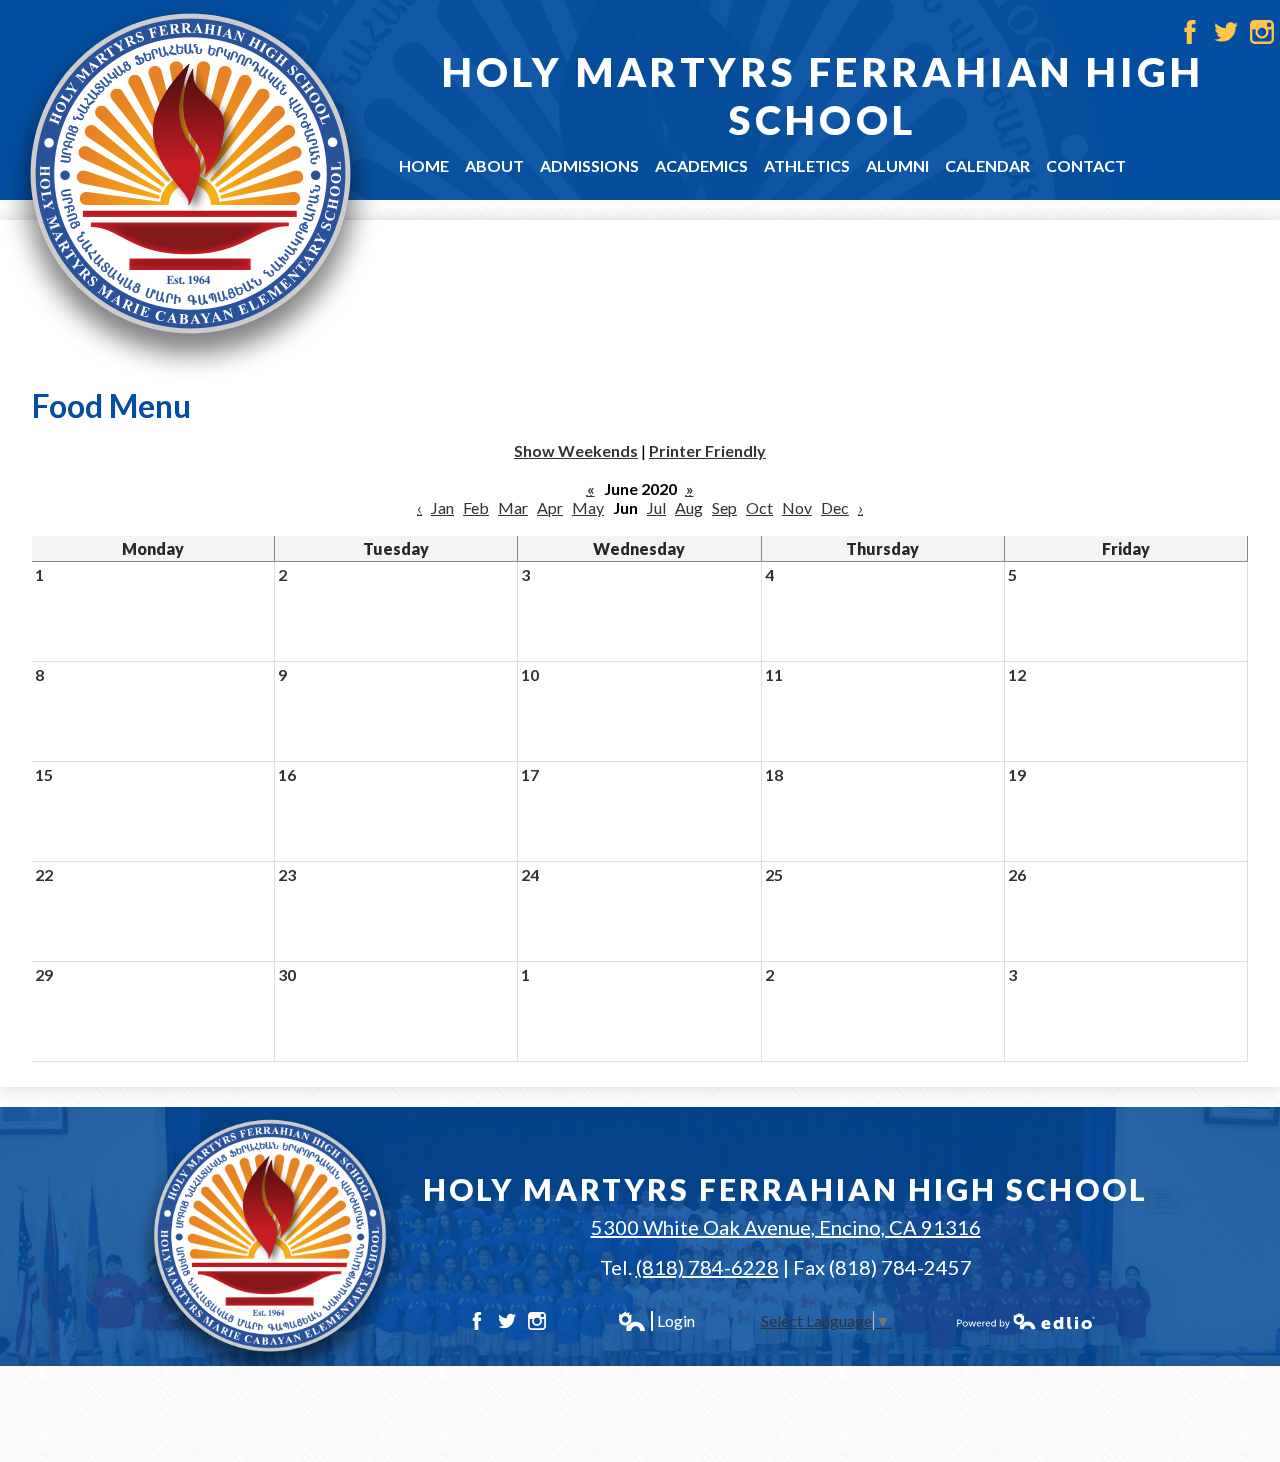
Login (656, 1321)
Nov (797, 507)
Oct (759, 507)
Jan (442, 507)
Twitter (1226, 32)
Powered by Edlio (1026, 1321)
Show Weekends (576, 450)
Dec (835, 507)
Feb (476, 507)
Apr (550, 507)
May (588, 507)
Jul (656, 507)
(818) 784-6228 (707, 1267)
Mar (513, 507)
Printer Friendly (707, 450)
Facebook (1190, 32)
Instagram (1262, 32)
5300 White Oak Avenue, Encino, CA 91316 (786, 1227)
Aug (689, 507)
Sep (724, 507)
